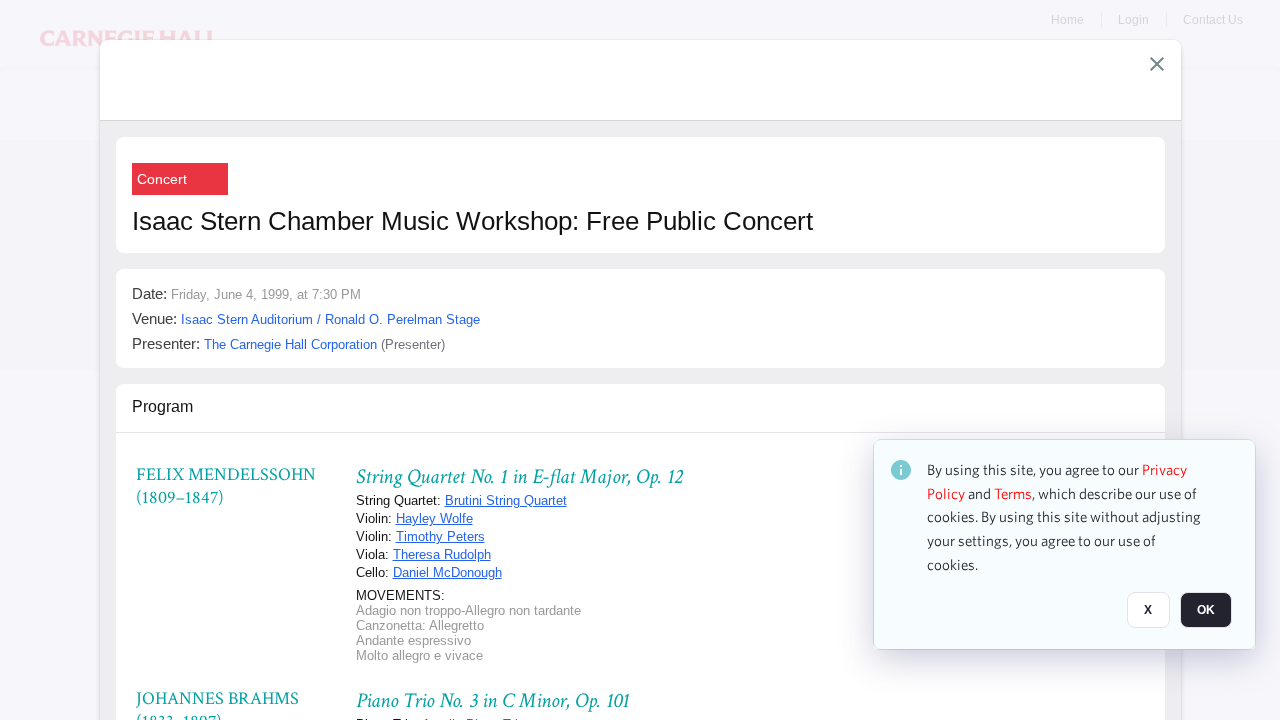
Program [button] (162, 406)
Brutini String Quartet (506, 500)
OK (1206, 611)
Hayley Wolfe (434, 518)
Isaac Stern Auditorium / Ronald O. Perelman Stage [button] (330, 319)
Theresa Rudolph (442, 554)
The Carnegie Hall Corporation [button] (290, 344)
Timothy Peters (440, 536)
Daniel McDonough (447, 572)
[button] (1157, 64)
